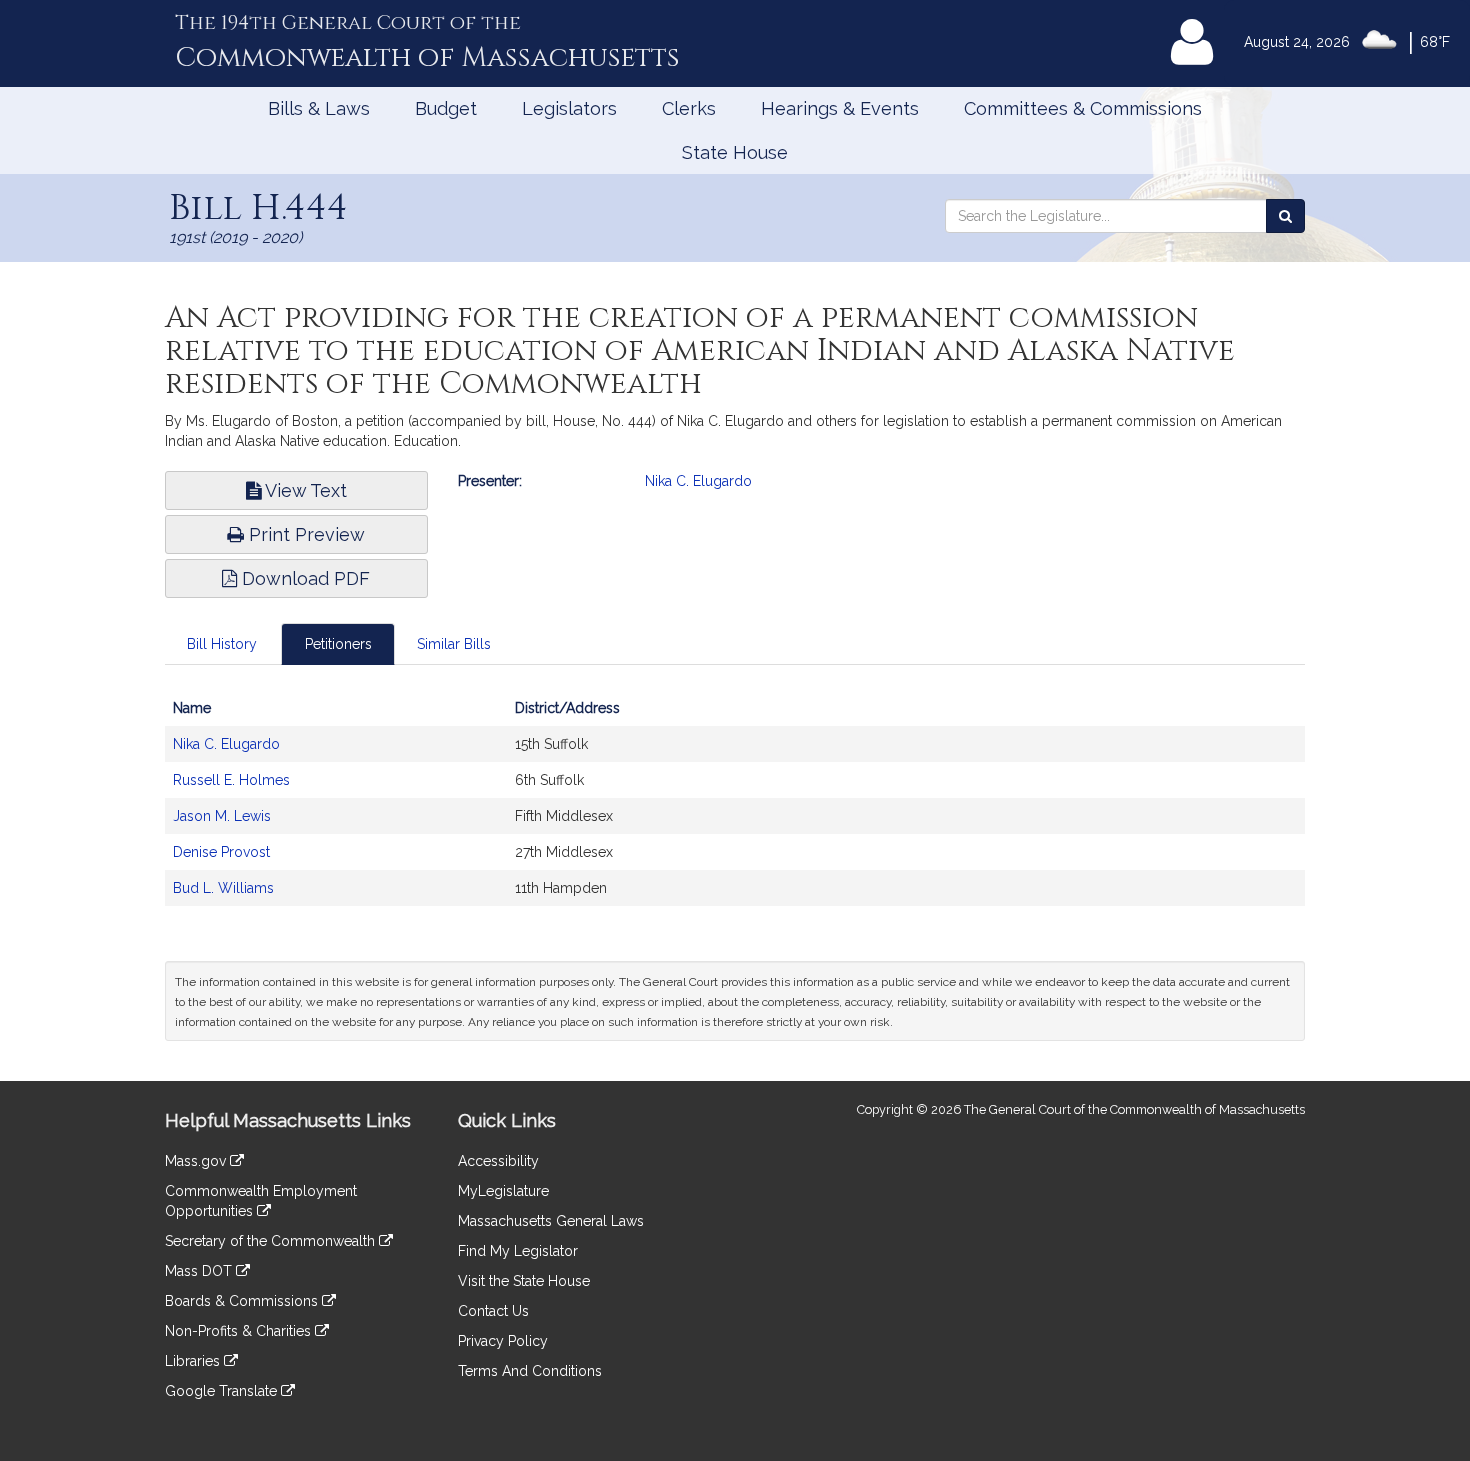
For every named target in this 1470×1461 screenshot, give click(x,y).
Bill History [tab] (222, 644)
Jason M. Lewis (222, 816)
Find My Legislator (518, 1251)
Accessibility (498, 1161)
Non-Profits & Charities (240, 1331)
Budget (446, 108)
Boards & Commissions (243, 1301)
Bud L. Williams (223, 888)
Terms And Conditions (530, 1371)
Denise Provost (221, 852)
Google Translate (223, 1391)
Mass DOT (200, 1271)
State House (735, 152)
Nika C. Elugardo (698, 481)
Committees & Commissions (1083, 108)
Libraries (194, 1361)
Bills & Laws (319, 108)
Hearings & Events (840, 108)
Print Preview (304, 534)
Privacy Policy (503, 1341)
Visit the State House (524, 1281)
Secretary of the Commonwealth (272, 1241)
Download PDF (303, 578)
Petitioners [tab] (338, 644)
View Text (304, 490)
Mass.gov (197, 1161)
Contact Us (493, 1311)
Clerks (689, 108)
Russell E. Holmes (231, 780)
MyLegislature (503, 1191)
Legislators (569, 108)
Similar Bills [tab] (454, 644)
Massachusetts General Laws (551, 1221)
